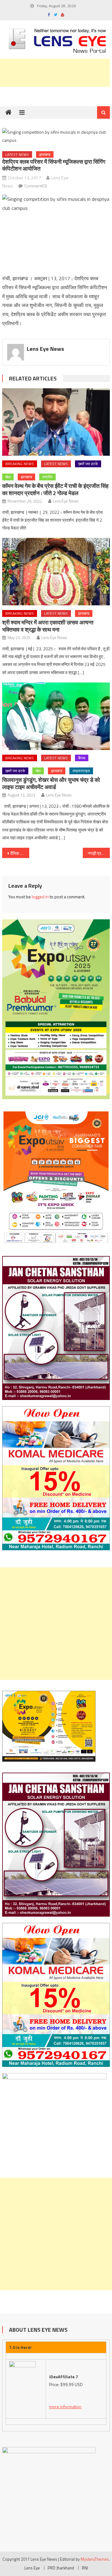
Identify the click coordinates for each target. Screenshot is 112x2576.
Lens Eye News (45, 349)
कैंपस (82, 758)
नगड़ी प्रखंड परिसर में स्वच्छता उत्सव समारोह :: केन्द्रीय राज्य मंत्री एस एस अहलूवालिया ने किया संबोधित (99, 853)
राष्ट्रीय (47, 477)
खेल (8, 477)
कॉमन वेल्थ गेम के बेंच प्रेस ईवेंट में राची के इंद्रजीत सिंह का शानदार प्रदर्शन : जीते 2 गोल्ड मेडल (55, 489)
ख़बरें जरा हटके (88, 464)
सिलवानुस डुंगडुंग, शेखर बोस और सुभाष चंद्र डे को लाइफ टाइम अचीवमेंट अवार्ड (51, 783)
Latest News (17, 154)
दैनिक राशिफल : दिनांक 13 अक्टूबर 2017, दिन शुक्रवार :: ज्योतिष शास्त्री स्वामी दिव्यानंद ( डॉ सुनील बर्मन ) (20, 853)
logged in (40, 897)
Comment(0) (36, 186)
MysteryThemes (95, 2559)
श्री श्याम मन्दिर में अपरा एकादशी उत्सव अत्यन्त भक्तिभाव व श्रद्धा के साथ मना (48, 626)
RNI (85, 2568)
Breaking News (20, 464)
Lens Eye (32, 2568)
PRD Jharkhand (61, 2568)
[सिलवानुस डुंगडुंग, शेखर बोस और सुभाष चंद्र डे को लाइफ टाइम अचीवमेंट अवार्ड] (56, 716)
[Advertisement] (56, 1624)
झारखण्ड (45, 154)
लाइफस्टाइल (81, 771)
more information (65, 2407)
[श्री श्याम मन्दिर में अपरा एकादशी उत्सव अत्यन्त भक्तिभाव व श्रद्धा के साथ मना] (56, 572)
